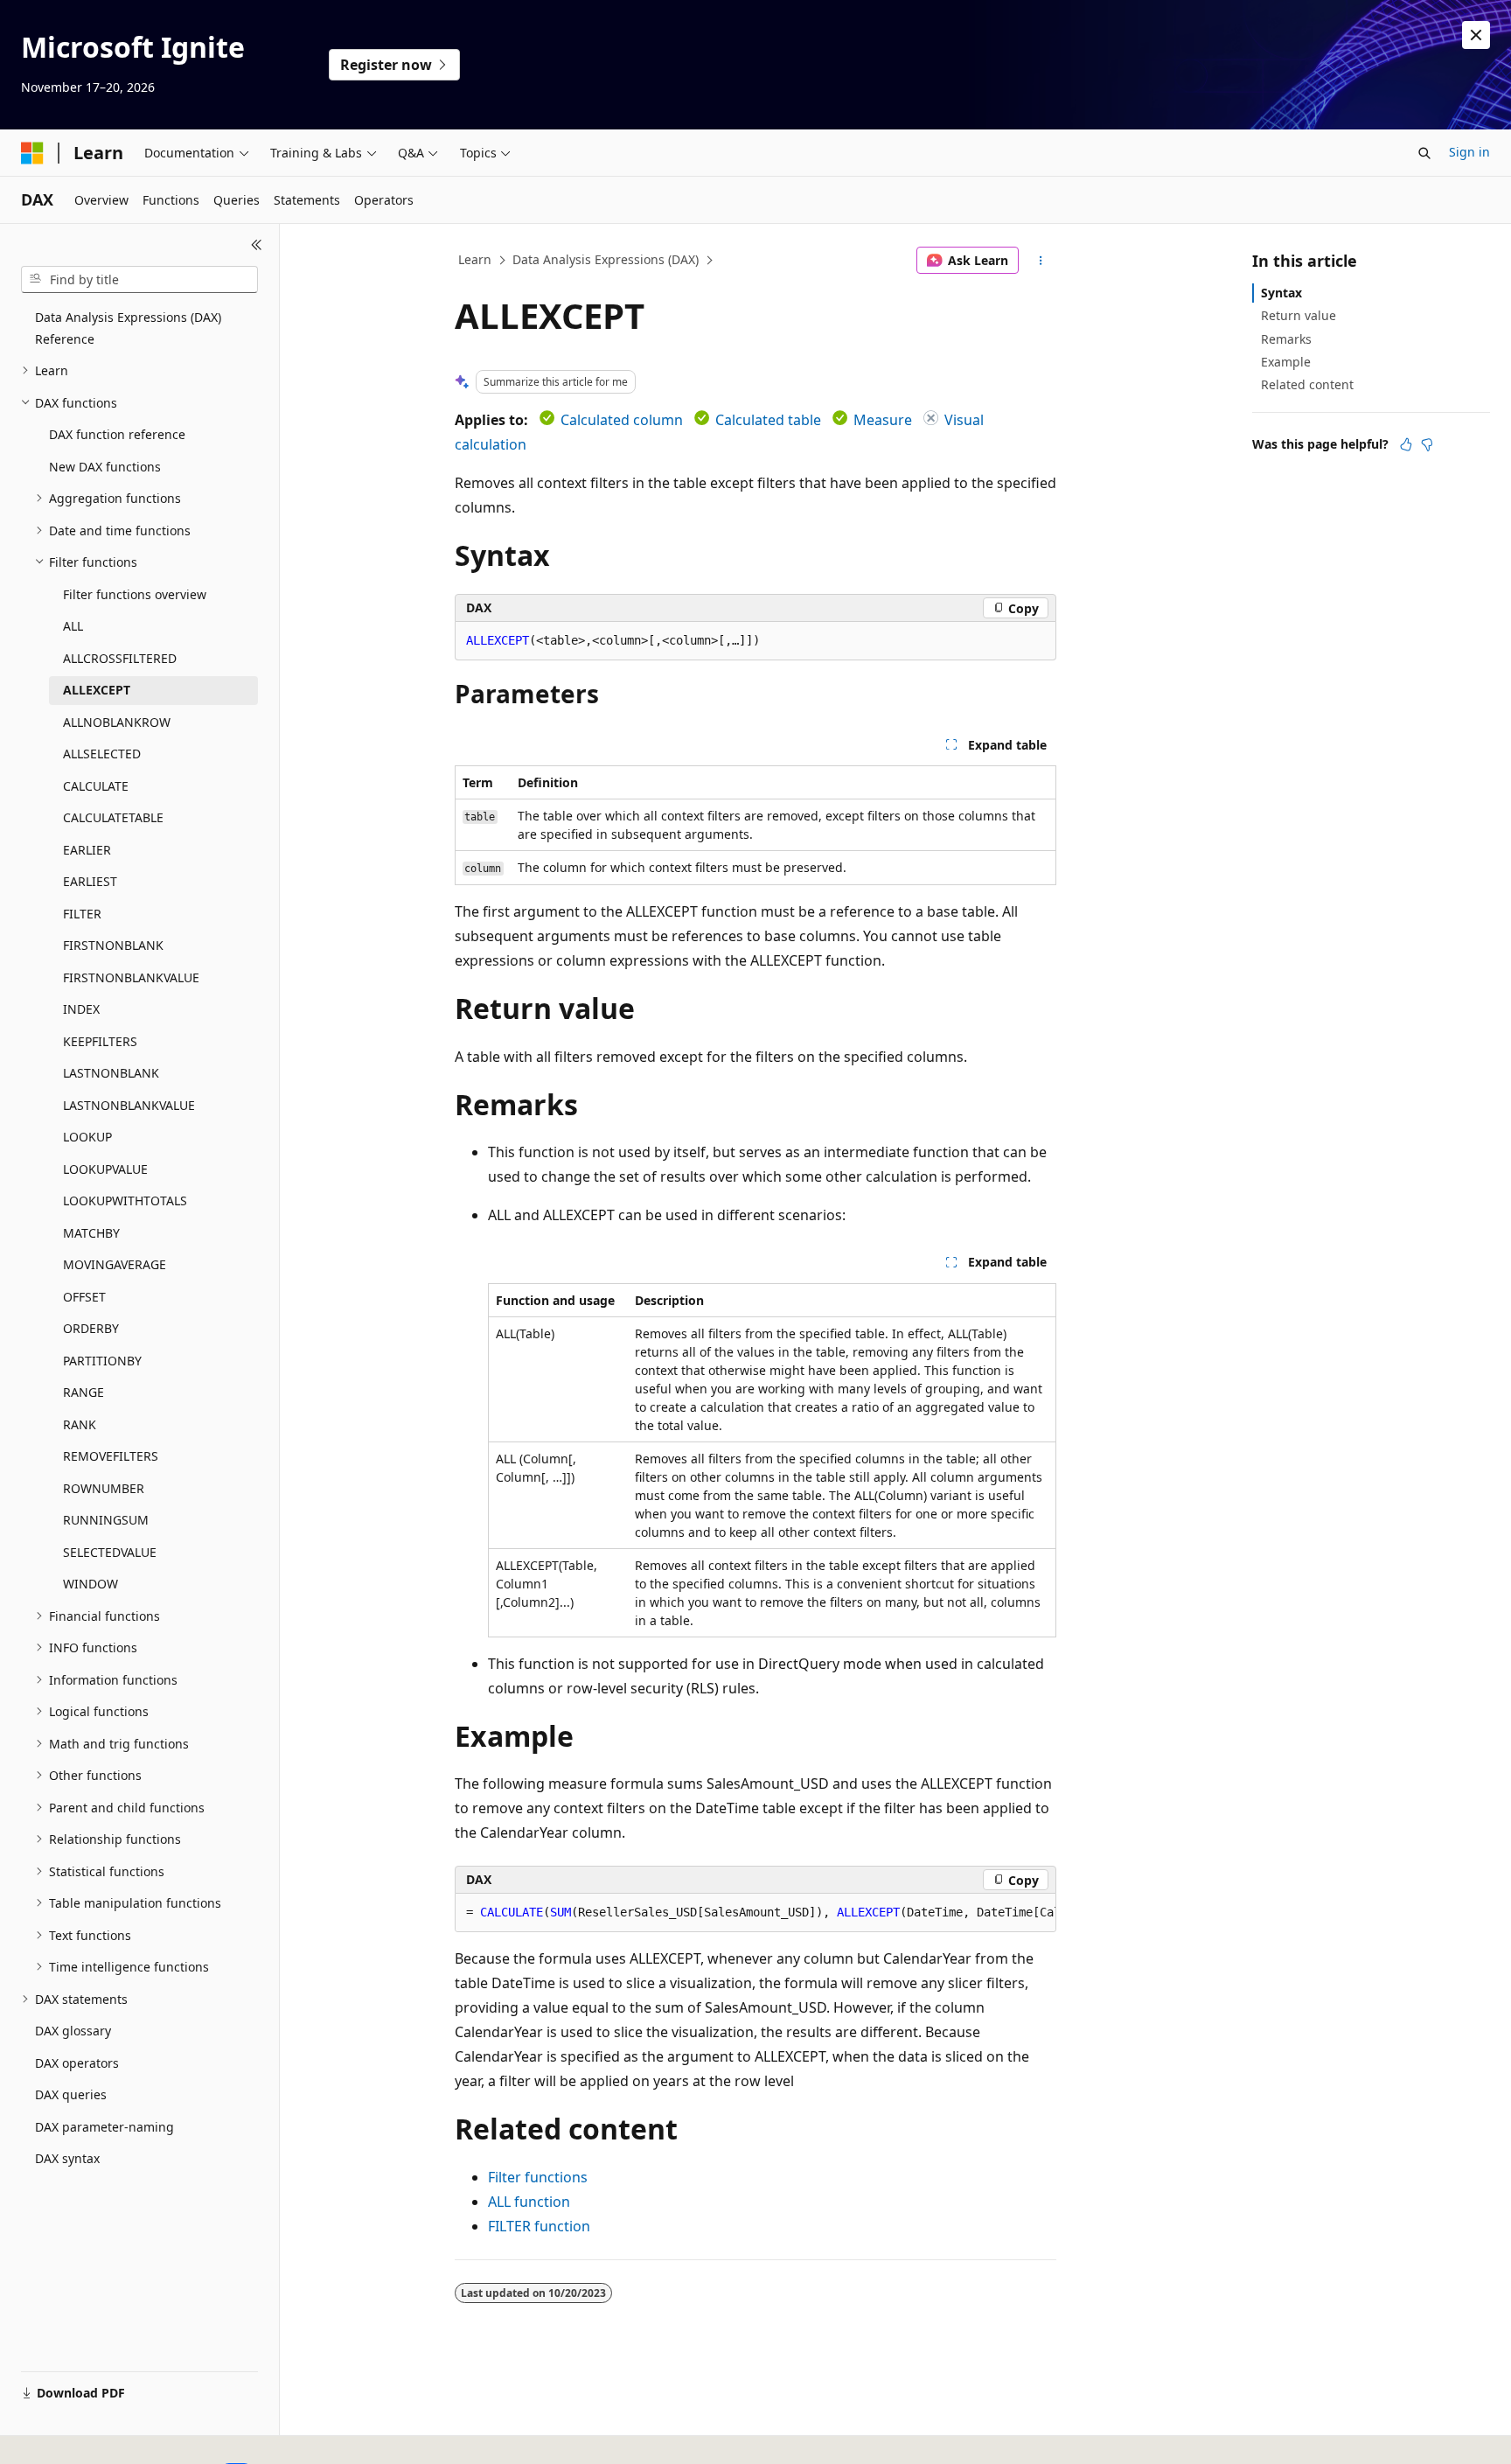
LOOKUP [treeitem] (87, 1137)
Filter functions (538, 2177)
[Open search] (1424, 153)
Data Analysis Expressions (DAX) (606, 259)
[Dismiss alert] (1476, 35)
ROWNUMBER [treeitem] (104, 1488)
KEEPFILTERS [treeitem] (100, 1041)
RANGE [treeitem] (84, 1392)
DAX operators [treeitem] (77, 2063)
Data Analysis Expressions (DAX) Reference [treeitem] (128, 328)
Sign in (1469, 152)
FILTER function (539, 2226)
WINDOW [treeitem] (91, 1584)
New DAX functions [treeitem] (105, 467)
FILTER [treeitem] (82, 914)
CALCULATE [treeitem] (96, 786)
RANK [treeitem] (80, 1424)
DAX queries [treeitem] (71, 2094)
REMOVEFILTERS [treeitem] (111, 1456)
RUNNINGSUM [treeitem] (106, 1520)
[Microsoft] (32, 153)
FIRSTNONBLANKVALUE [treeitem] (131, 977)
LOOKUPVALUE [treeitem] (105, 1169)
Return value (1299, 315)
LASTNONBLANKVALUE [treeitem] (129, 1105)
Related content (1307, 384)
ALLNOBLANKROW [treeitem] (117, 722)
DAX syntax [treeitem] (67, 2158)
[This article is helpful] (1406, 444)
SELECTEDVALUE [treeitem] (110, 1552)
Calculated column (622, 420)
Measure (883, 420)
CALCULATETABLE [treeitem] (113, 817)
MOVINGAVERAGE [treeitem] (115, 1264)
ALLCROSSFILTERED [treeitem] (120, 658)
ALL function (529, 2202)
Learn (475, 259)
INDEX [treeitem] (81, 1009)
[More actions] (1041, 261)
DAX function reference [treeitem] (117, 434)
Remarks (1286, 339)
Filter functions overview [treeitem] (135, 594)
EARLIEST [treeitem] (90, 881)
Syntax (1281, 293)
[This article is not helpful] (1427, 444)
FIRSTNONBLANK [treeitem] (113, 945)
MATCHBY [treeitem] (91, 1233)
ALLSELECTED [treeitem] (102, 754)
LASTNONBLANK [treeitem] (111, 1073)
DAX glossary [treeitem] (73, 2031)
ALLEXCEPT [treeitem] (97, 690)
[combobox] (139, 280)
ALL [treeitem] (73, 626)
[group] (755, 1913)
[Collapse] (257, 245)
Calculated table (768, 420)
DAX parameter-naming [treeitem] (104, 2127)
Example (1286, 362)
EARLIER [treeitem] (87, 850)
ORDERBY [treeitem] (91, 1328)
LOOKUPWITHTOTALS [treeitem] (125, 1201)
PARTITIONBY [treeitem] (102, 1361)
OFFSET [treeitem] (84, 1297)
